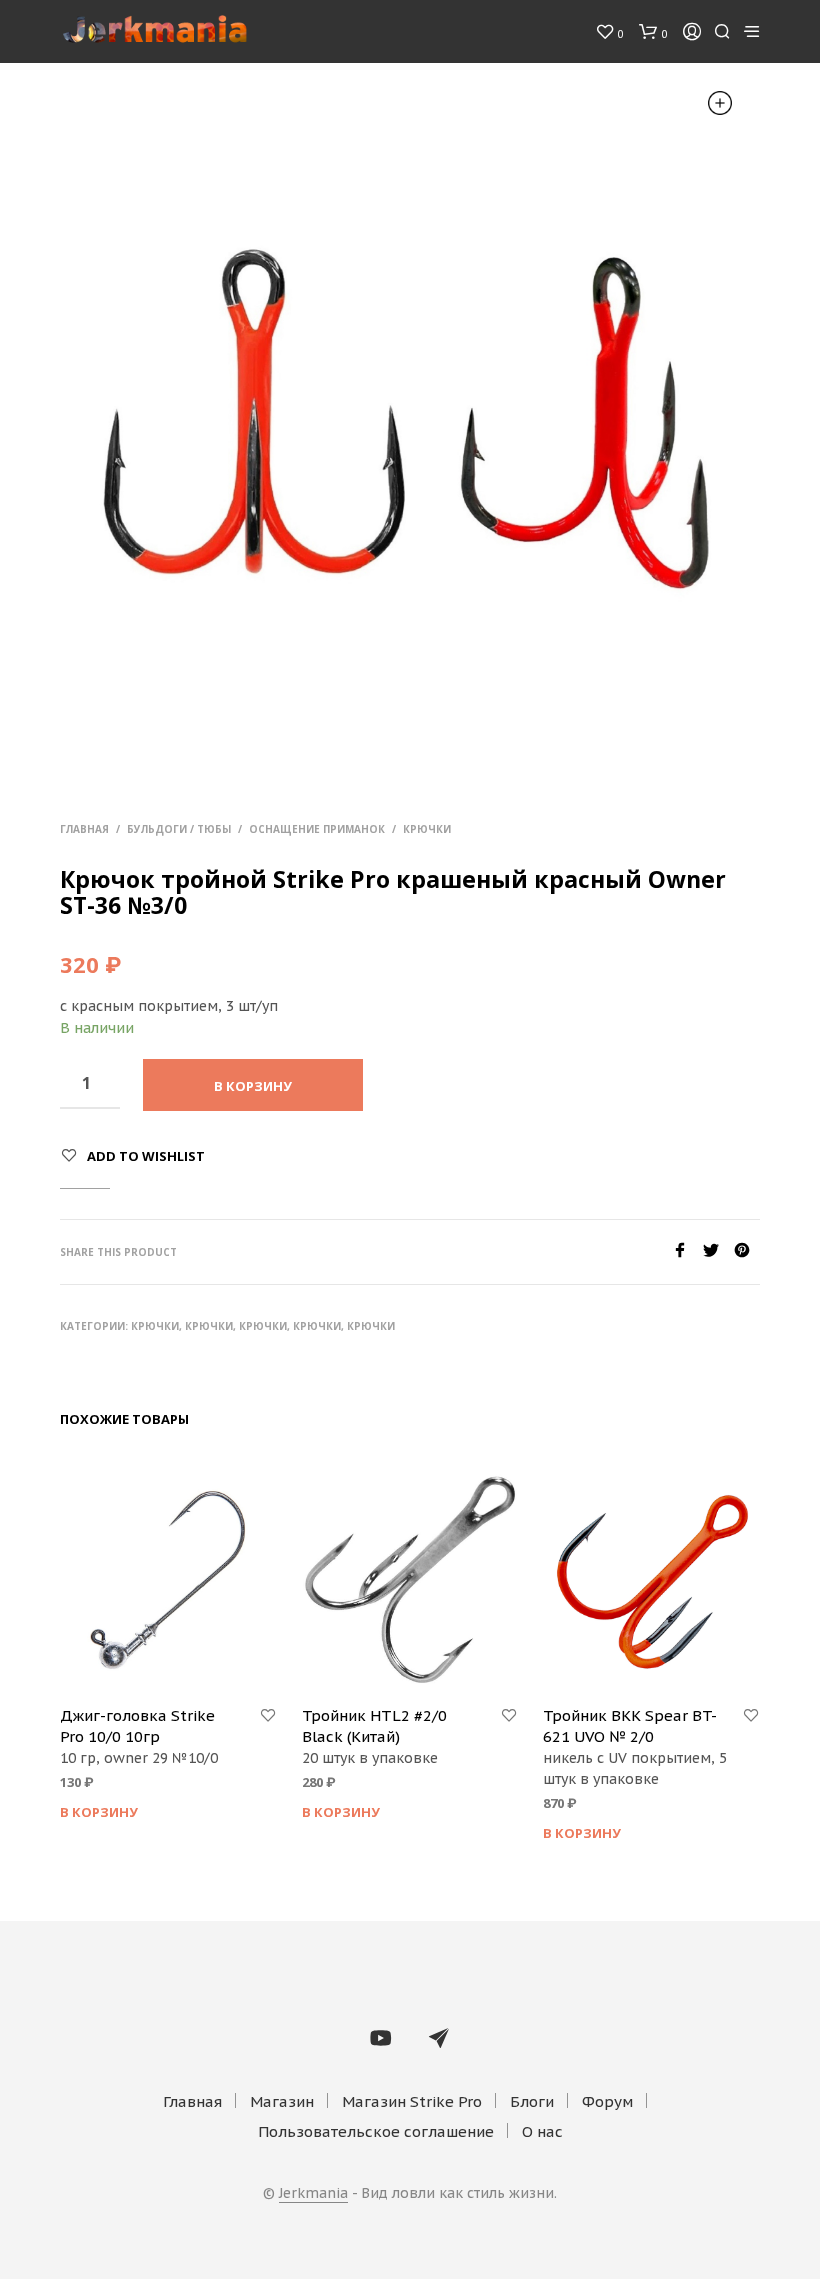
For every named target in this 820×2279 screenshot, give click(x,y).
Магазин (282, 2101)
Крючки (427, 829)
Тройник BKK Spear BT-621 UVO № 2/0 (630, 1726)
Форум (607, 2101)
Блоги (532, 2101)
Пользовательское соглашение (376, 2131)
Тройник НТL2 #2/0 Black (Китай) (374, 1726)
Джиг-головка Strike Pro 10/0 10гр (137, 1726)
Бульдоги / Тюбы (179, 829)
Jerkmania (313, 2194)
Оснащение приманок (317, 829)
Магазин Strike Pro (412, 2101)
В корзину (99, 1812)
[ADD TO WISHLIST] (268, 1716)
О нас (542, 2131)
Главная (84, 829)
